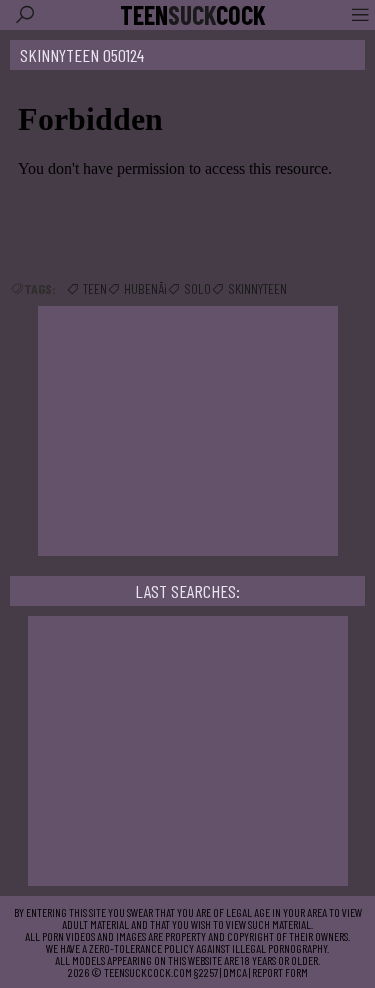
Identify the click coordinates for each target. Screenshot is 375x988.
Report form (280, 972)
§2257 (206, 972)
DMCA (235, 972)
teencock (193, 15)
